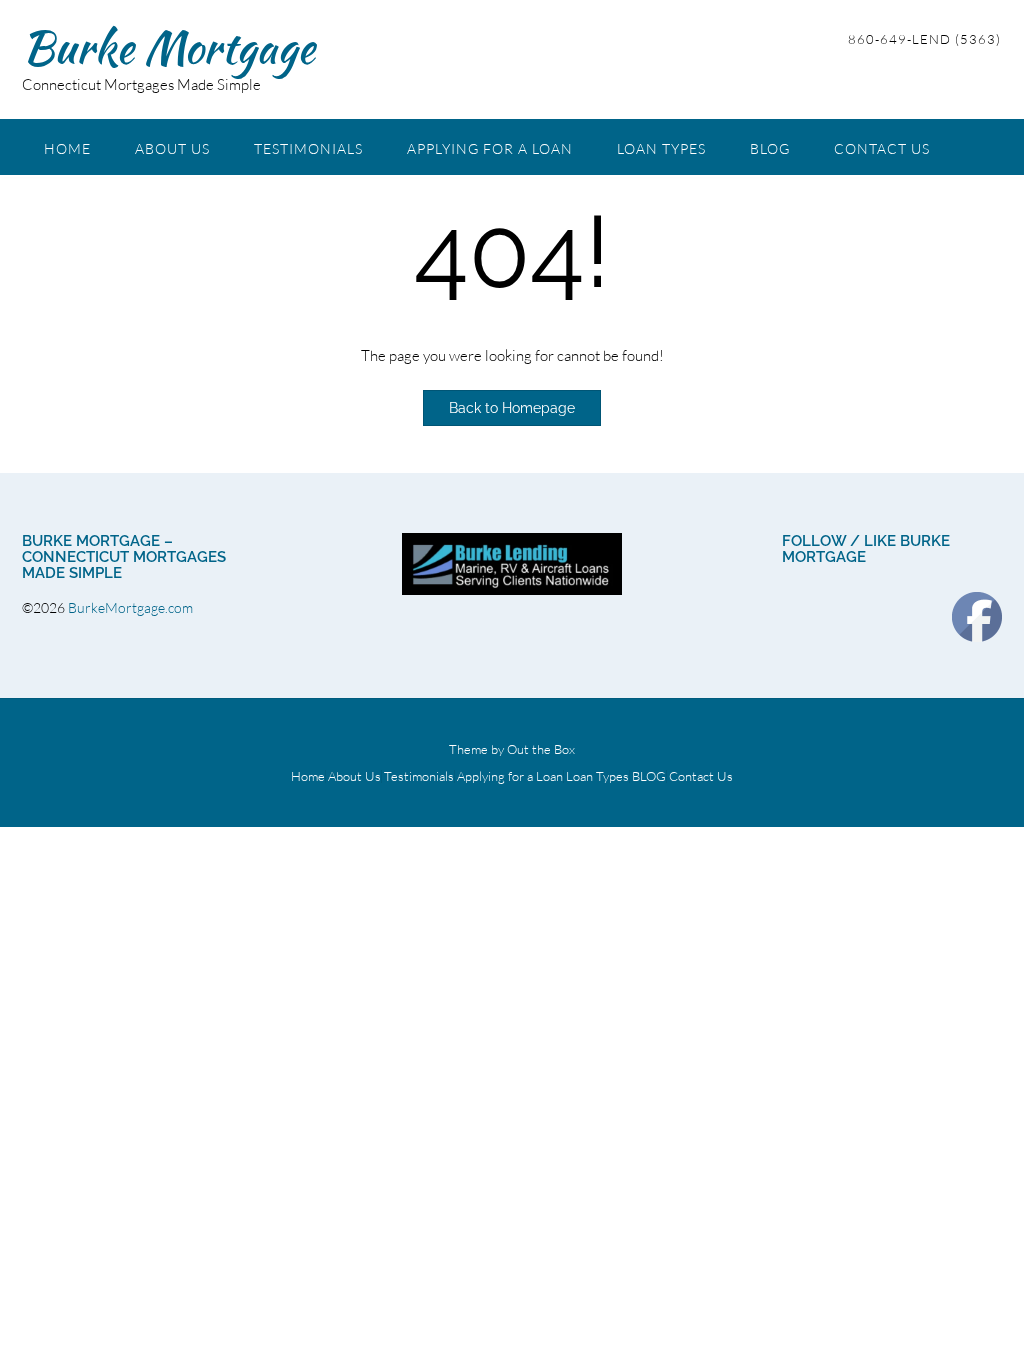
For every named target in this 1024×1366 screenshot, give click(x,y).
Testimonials (308, 148)
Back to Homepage (512, 408)
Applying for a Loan (490, 148)
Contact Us (882, 148)
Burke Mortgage (168, 47)
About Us (172, 148)
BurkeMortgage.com (132, 607)
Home (67, 148)
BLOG (770, 148)
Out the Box (541, 749)
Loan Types (661, 148)
